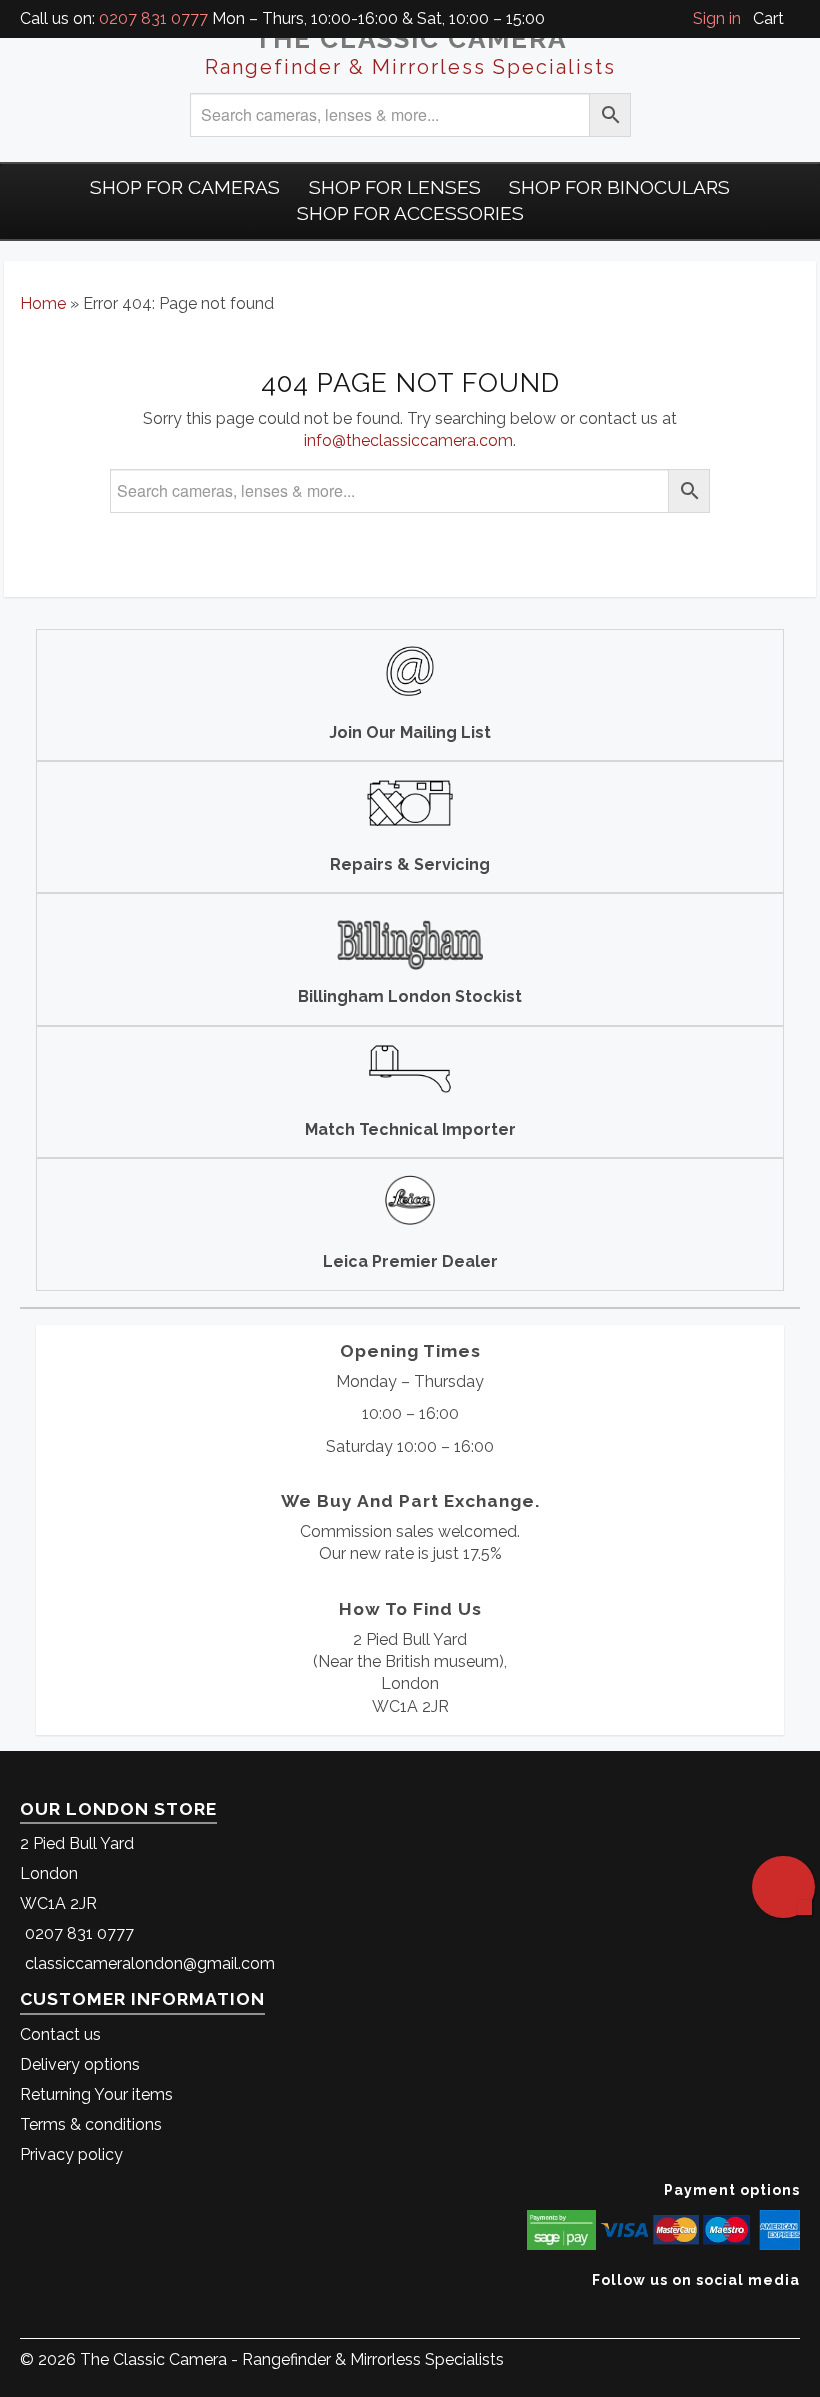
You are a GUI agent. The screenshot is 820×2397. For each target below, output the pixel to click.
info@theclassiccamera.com (408, 440)
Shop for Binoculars (619, 187)
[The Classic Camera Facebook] (792, 2310)
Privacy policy (71, 2154)
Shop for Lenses (395, 187)
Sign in (717, 18)
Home (43, 303)
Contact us (60, 2034)
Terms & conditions (91, 2124)
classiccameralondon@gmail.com (150, 1963)
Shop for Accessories (410, 213)
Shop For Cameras (185, 187)
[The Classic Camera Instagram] (797, 2310)
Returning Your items (96, 2094)
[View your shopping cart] (794, 18)
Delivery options (80, 2064)
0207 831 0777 (153, 18)
